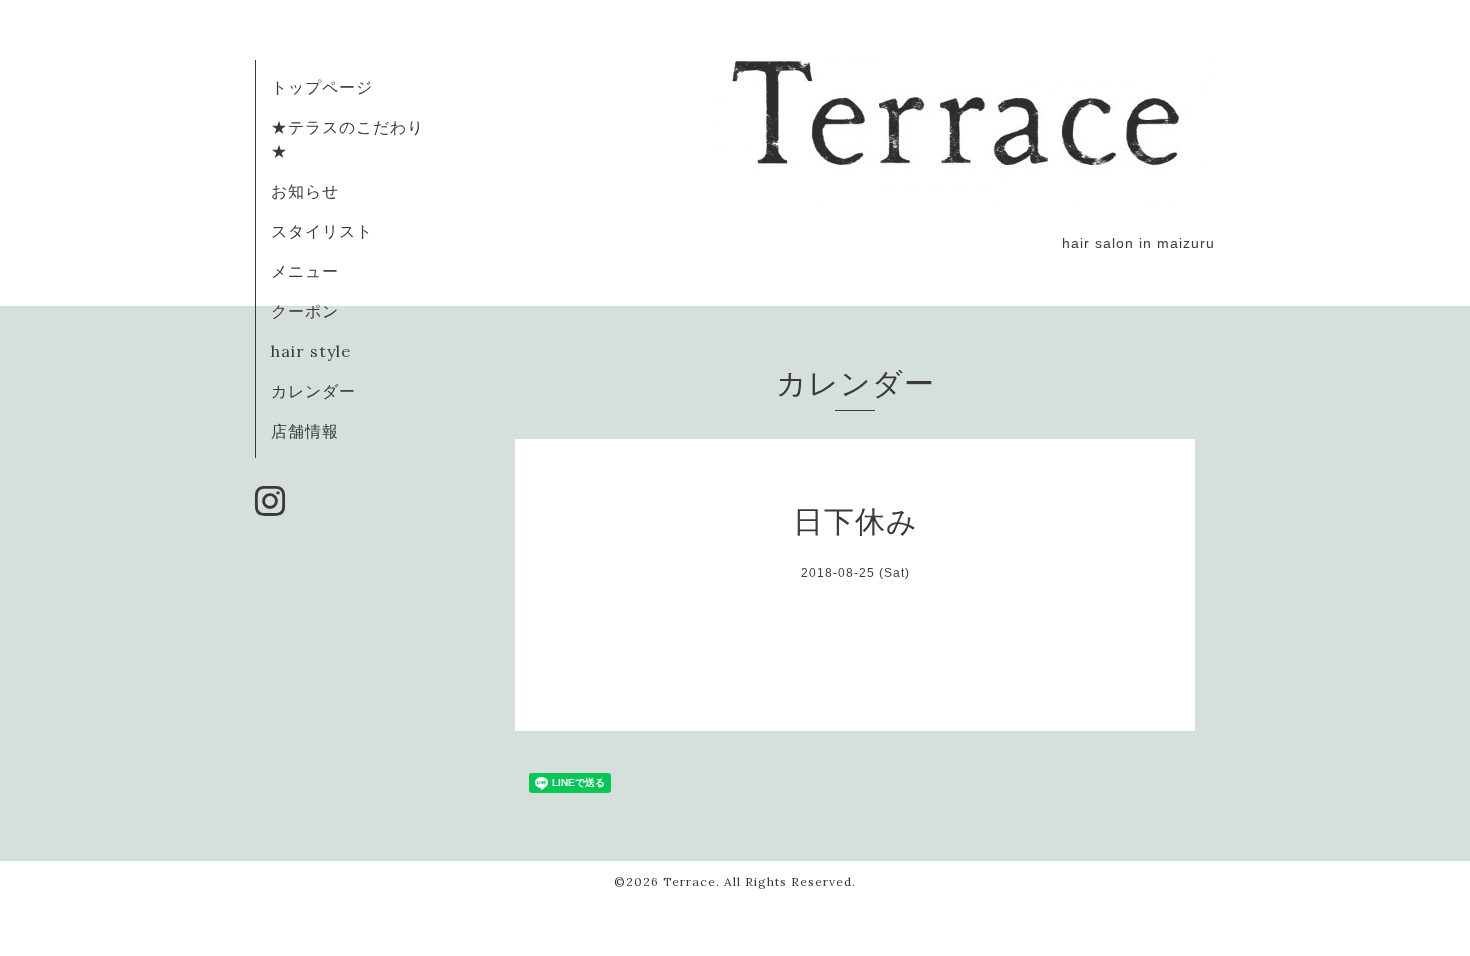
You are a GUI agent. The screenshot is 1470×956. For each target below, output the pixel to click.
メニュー (305, 271)
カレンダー (313, 391)
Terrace (689, 881)
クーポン (305, 311)
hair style (311, 351)
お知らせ (305, 191)
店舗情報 (305, 431)
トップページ (322, 87)
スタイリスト (322, 231)
